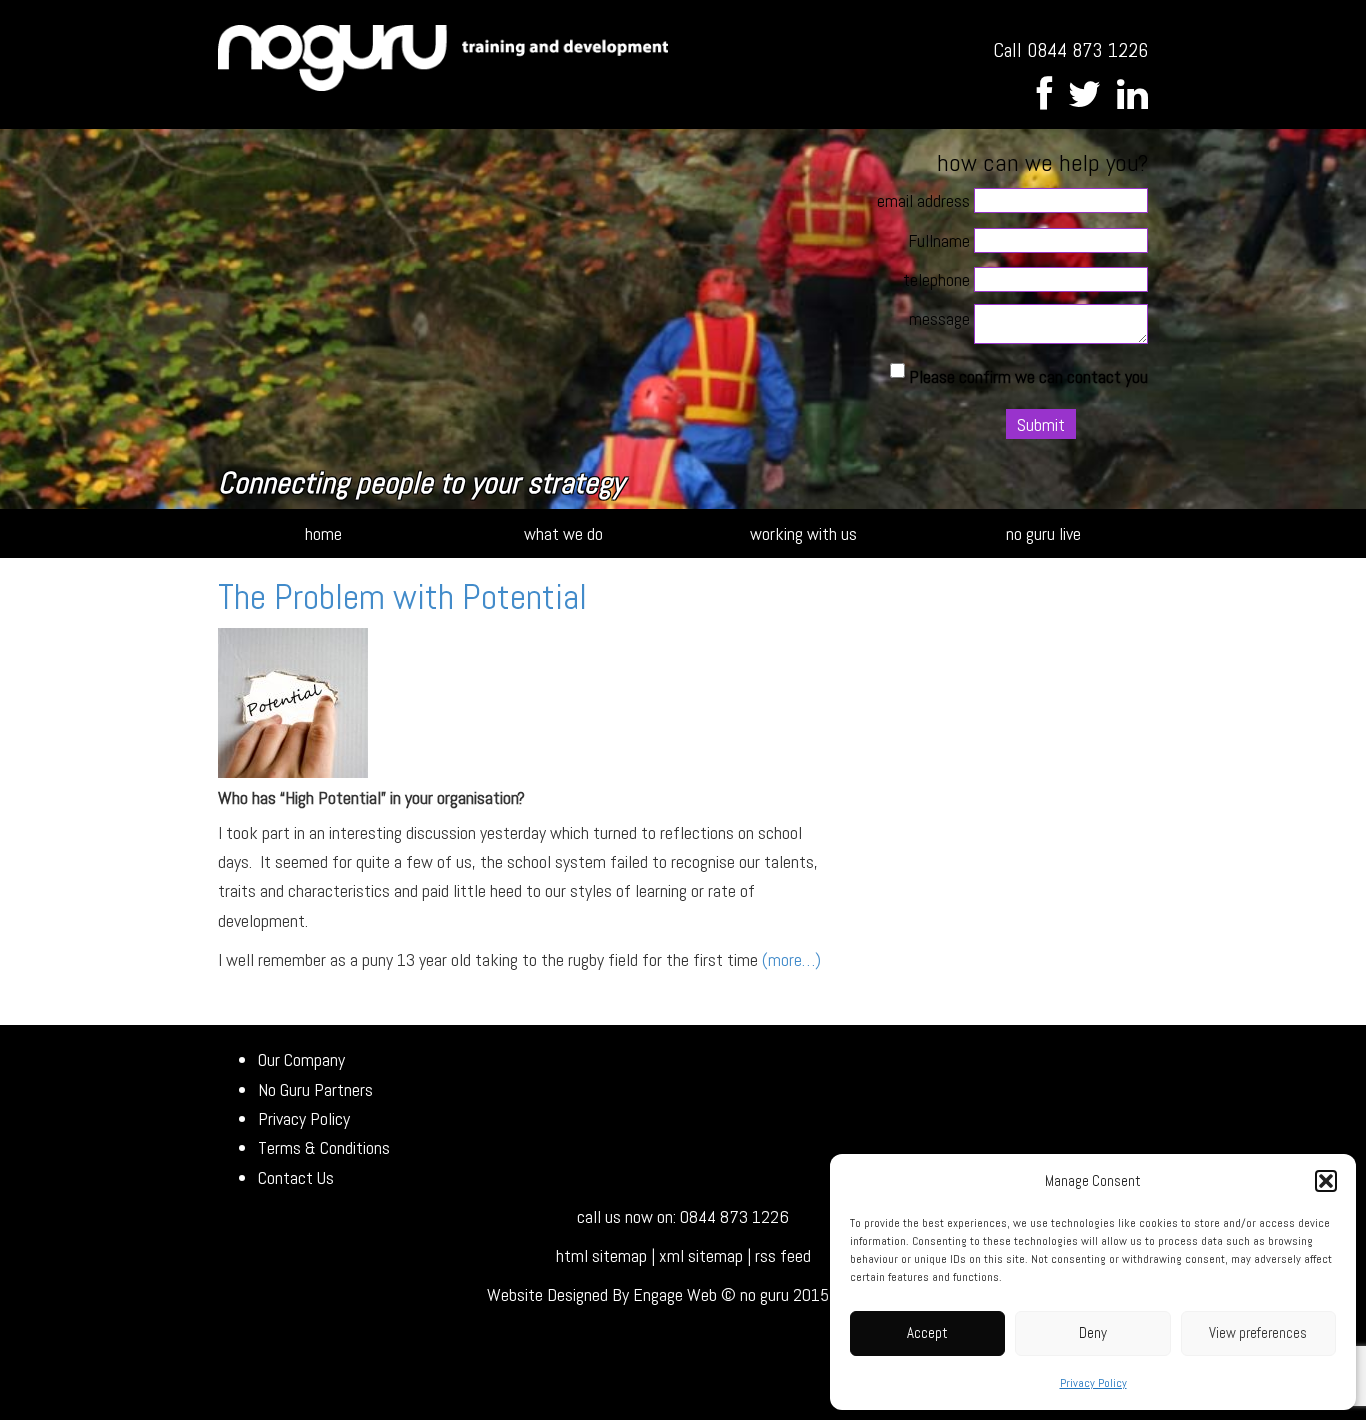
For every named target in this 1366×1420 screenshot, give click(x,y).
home (323, 533)
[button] (1326, 1181)
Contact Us (296, 1177)
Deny (1093, 1332)
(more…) (791, 959)
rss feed (783, 1255)
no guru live (1043, 533)
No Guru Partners (315, 1089)
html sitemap (601, 1255)
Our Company (301, 1059)
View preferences (1258, 1332)
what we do (563, 533)
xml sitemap (701, 1255)
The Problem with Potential (402, 597)
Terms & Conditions (324, 1147)
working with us (803, 533)
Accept (927, 1332)
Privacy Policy (1093, 1383)
